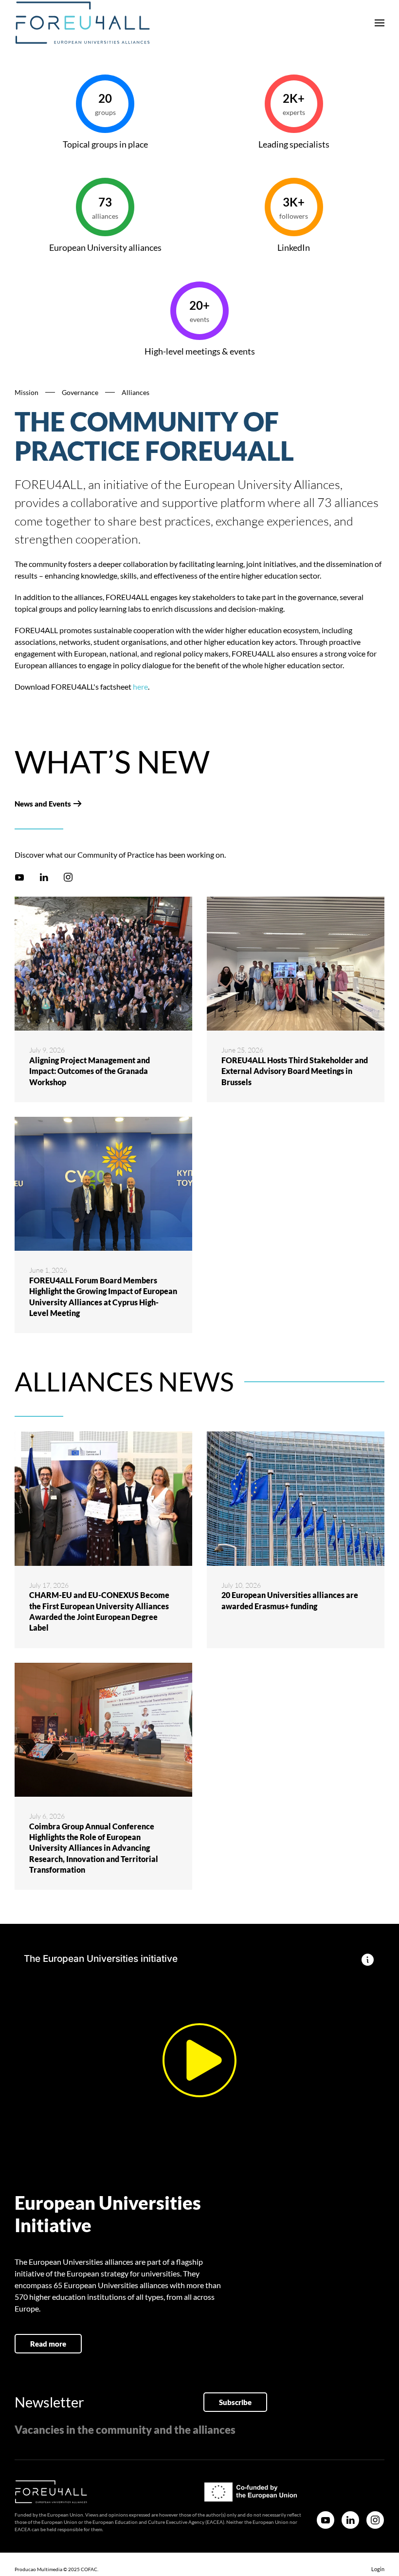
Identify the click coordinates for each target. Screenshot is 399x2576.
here (140, 686)
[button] (380, 23)
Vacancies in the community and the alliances (125, 2430)
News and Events (43, 804)
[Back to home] (83, 23)
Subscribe (235, 2402)
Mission (27, 392)
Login (378, 2569)
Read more (48, 2344)
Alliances (136, 392)
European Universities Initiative (108, 2214)
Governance (80, 392)
